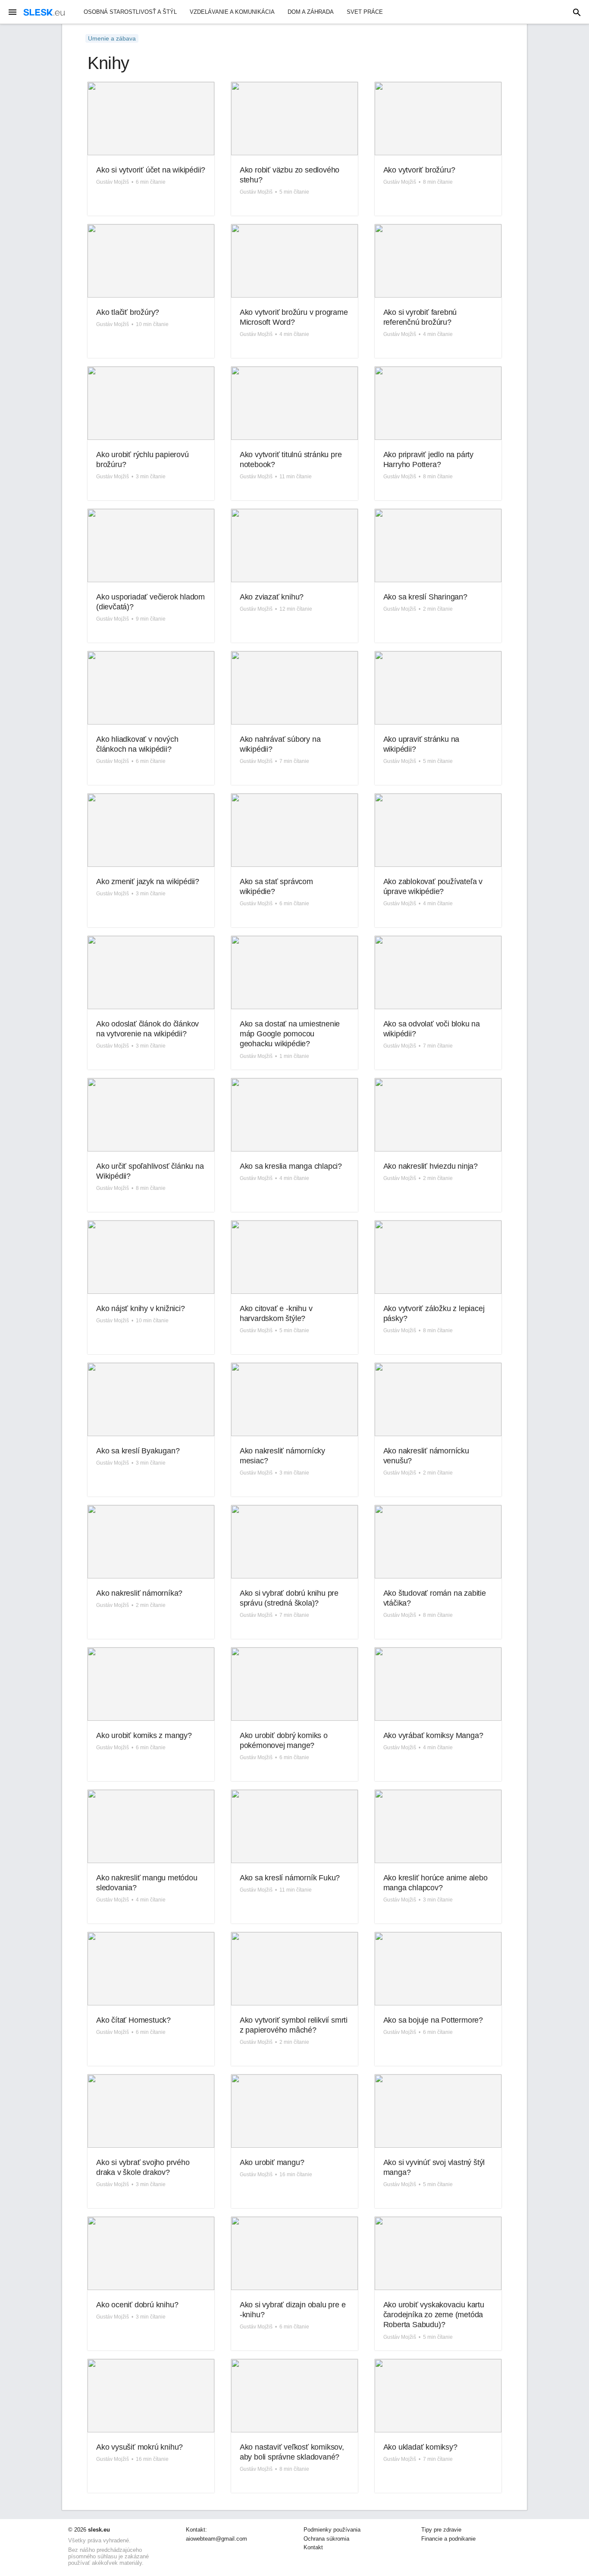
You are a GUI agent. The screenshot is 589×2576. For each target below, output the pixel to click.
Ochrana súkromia (326, 2539)
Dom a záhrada (311, 12)
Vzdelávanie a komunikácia (232, 12)
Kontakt (313, 2548)
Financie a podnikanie (448, 2539)
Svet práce (365, 12)
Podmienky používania (332, 2530)
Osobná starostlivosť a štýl (130, 12)
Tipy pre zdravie (441, 2530)
